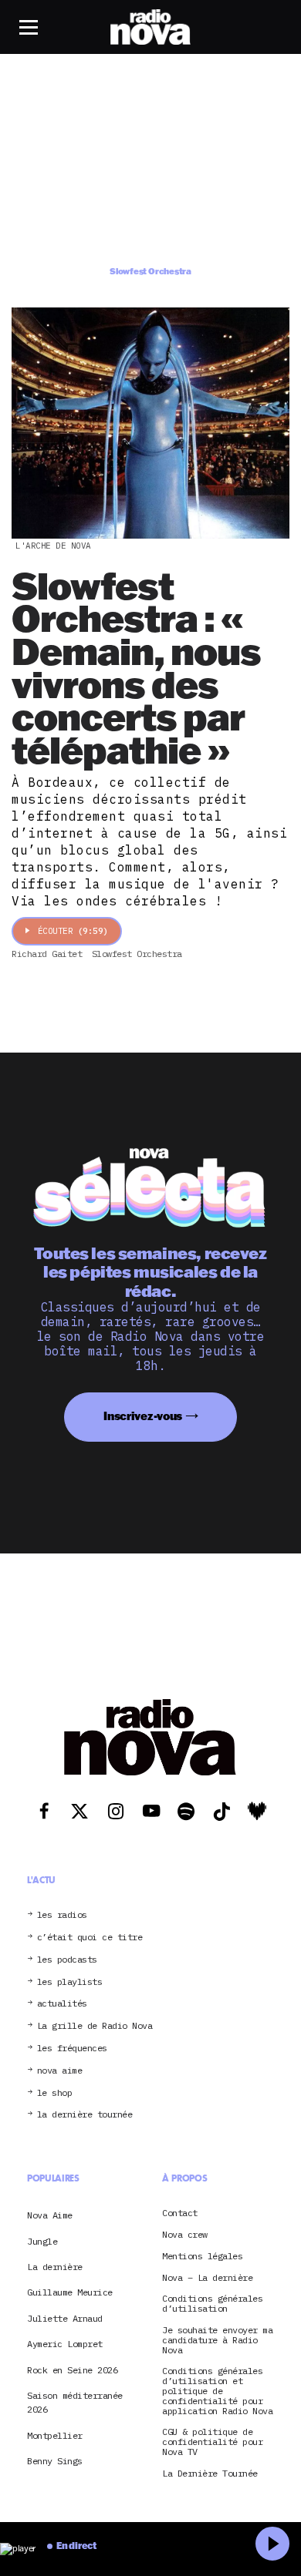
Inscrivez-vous (143, 1416)
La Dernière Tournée (210, 2474)
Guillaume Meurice (70, 2292)
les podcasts (67, 1960)
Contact (180, 2213)
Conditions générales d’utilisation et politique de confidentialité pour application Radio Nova (217, 2391)
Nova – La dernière (207, 2278)
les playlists (70, 1982)
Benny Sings (55, 2461)
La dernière (55, 2267)
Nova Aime (50, 2215)
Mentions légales (202, 2257)
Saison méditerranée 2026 (75, 2402)
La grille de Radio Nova (95, 2026)
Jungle (42, 2241)
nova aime (60, 2071)
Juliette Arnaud (65, 2318)
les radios (62, 1915)
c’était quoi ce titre (90, 1938)
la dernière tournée (85, 2115)
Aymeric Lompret (65, 2344)
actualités (62, 2004)
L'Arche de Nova (53, 546)
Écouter (73, 931)
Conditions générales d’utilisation (212, 2304)
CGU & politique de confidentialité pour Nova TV (212, 2442)
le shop (55, 2093)
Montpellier (55, 2435)
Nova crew (185, 2235)
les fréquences (72, 2049)
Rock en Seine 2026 (72, 2370)
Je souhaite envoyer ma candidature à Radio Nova (217, 2340)
